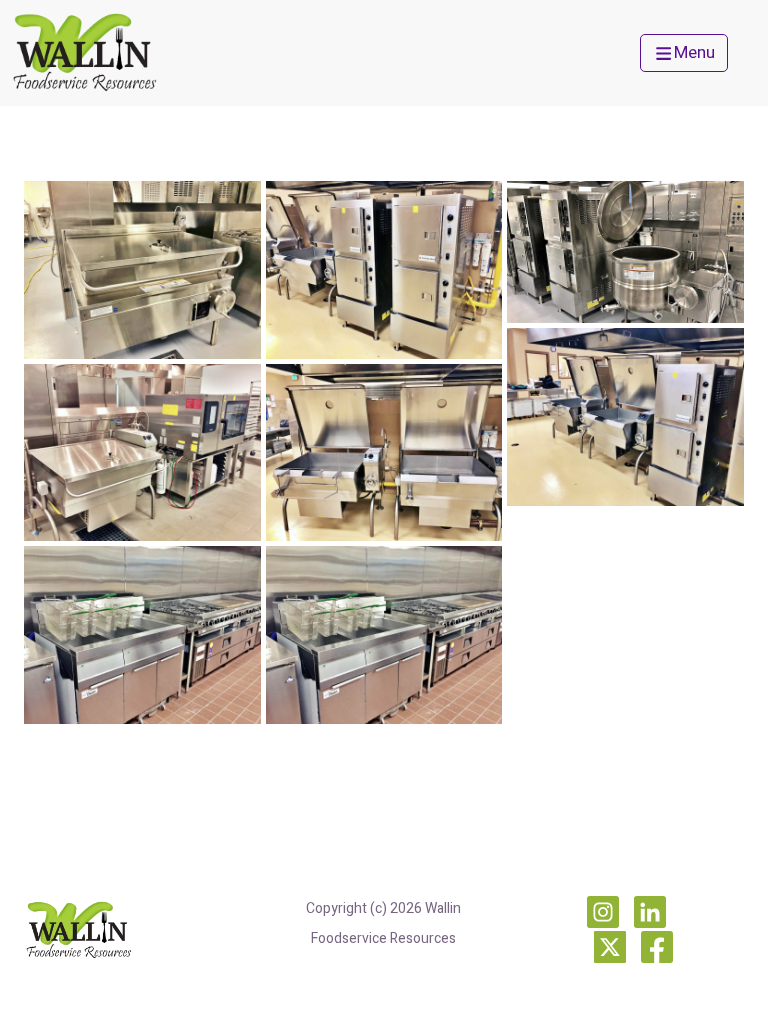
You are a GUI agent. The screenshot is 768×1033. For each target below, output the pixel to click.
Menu (694, 52)
